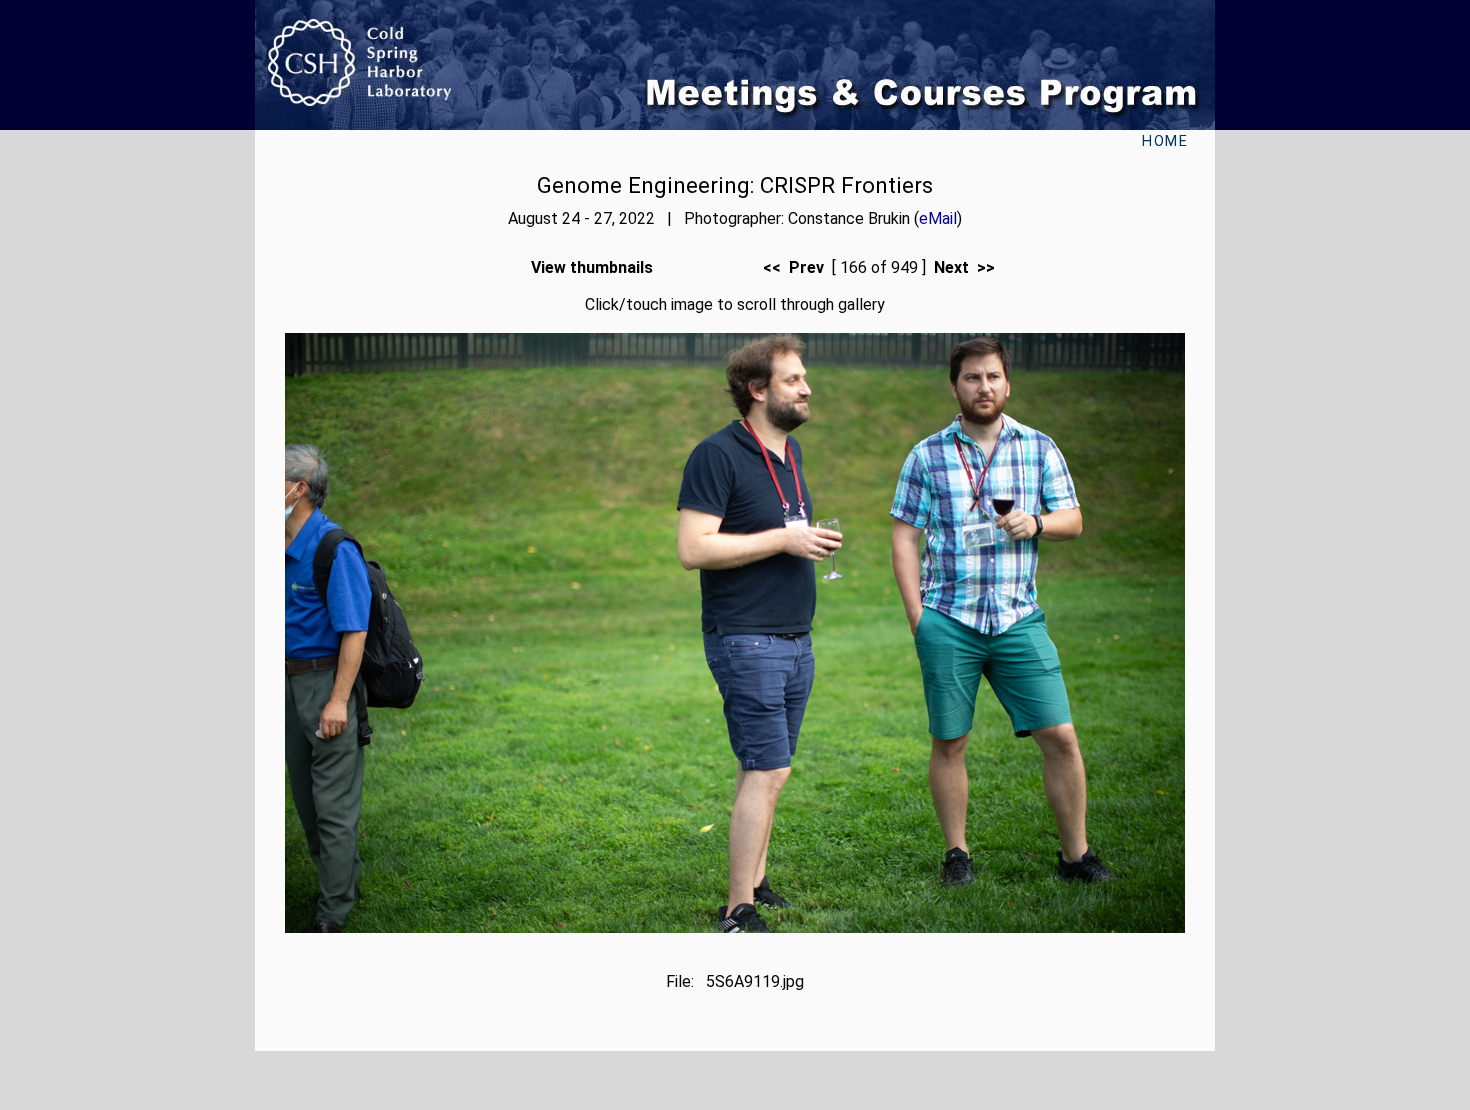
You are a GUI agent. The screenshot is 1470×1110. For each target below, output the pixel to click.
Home (1165, 141)
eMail (938, 218)
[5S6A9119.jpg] (735, 927)
